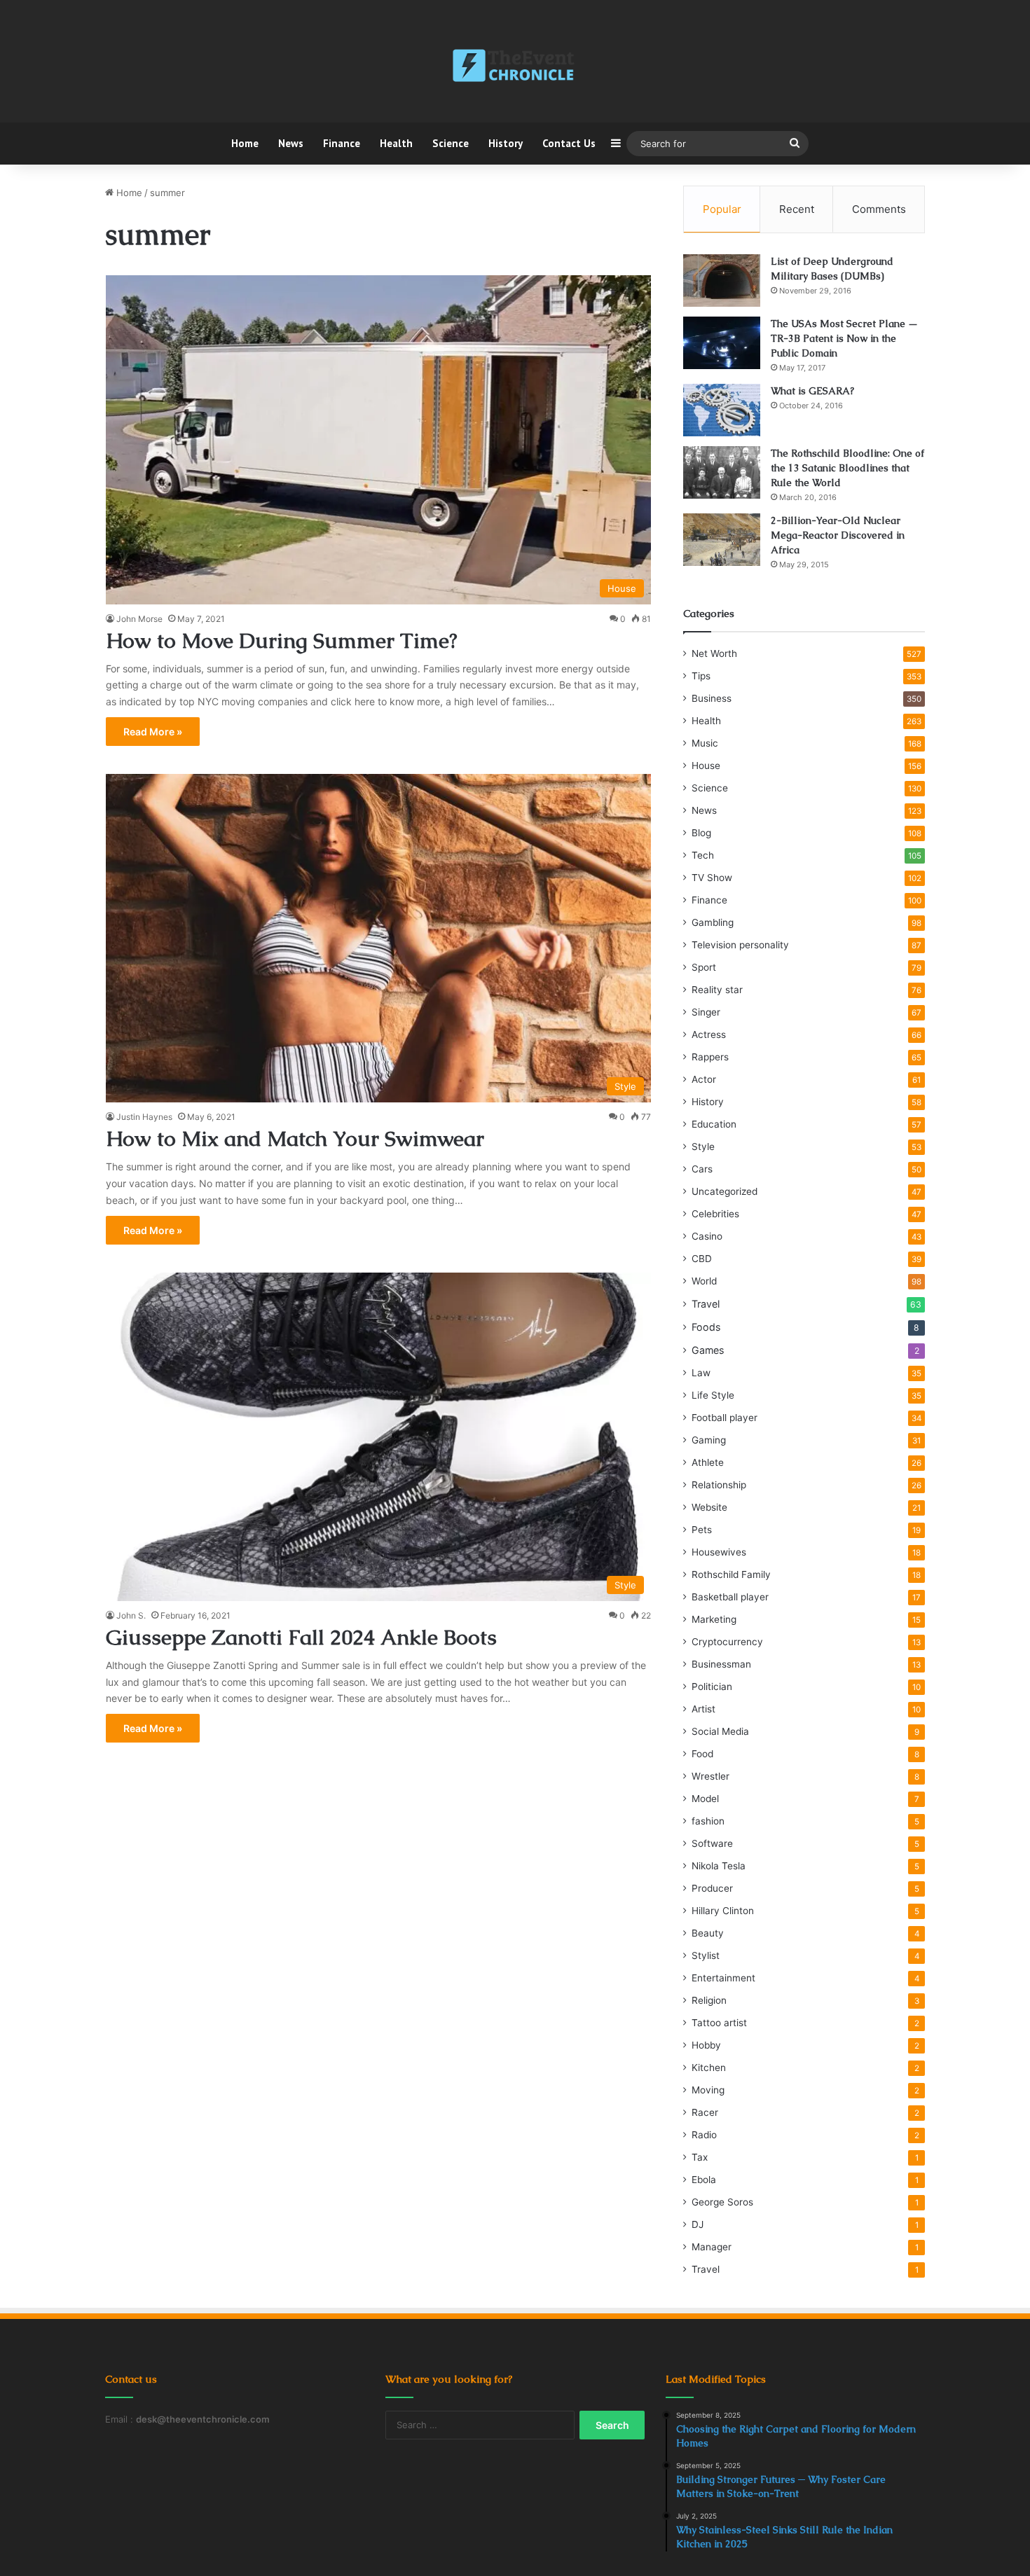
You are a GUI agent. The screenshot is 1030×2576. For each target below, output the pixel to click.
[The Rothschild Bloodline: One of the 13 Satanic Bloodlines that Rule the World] (722, 472)
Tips (701, 676)
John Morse (139, 619)
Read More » (153, 732)
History (506, 143)
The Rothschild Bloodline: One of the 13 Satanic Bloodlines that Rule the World (847, 468)
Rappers (710, 1057)
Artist (703, 1709)
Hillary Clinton (723, 1911)
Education (714, 1124)
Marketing (714, 1619)
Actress (709, 1034)
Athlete (708, 1462)
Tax (700, 2157)
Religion (709, 2000)
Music (705, 743)
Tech (703, 855)
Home (245, 143)
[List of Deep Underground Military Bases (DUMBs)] (722, 281)
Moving (708, 2090)
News (291, 143)
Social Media (720, 1731)
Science (451, 143)
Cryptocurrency (727, 1642)
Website (709, 1507)
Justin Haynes (144, 1117)
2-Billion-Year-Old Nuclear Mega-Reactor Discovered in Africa (838, 535)
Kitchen (709, 2068)
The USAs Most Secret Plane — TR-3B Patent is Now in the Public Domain (844, 338)
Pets (702, 1530)
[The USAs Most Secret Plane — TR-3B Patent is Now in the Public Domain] (722, 343)
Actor (704, 1079)
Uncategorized (725, 1191)
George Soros (722, 2202)
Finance (342, 143)
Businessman (721, 1664)
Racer (705, 2112)
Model (705, 1799)
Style (703, 1147)
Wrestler (710, 1776)
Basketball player (730, 1597)
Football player (725, 1418)
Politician (712, 1687)
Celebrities (715, 1214)
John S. (131, 1615)
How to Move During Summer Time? (282, 640)
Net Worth (714, 653)
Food (702, 1754)
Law (701, 1373)
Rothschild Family (731, 1574)
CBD (702, 1259)
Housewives (719, 1552)
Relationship (719, 1485)
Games (708, 1350)
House (706, 766)
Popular (722, 209)
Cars (702, 1169)
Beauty (708, 1933)
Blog (701, 833)
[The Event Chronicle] (515, 67)
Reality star (717, 990)
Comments (879, 209)
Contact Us (569, 143)
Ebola (704, 2180)
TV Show (712, 878)
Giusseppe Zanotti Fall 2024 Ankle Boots (301, 1637)
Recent (797, 209)
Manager (712, 2247)
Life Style (713, 1395)
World (704, 1281)
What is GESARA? (812, 391)
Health (396, 143)
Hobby (706, 2045)
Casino (707, 1236)
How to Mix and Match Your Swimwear (295, 1138)
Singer (706, 1012)
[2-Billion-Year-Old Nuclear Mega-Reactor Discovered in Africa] (722, 540)
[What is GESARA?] (722, 410)
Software (712, 1843)
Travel (706, 1304)
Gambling (713, 922)
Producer (712, 1888)
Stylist (706, 1955)
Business (712, 698)
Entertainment (723, 1978)
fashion (708, 1821)
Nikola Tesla (719, 1866)
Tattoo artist (719, 2023)
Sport (704, 967)
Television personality (740, 945)
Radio (704, 2135)
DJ (698, 2224)
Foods (706, 1327)
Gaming (709, 1440)
